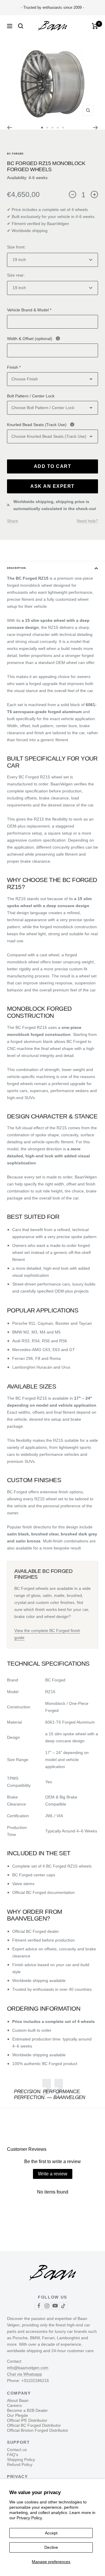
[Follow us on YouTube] (55, 2306)
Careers (14, 2405)
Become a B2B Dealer (27, 2410)
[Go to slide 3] (52, 128)
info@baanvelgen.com (28, 2368)
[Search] (21, 26)
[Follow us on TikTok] (63, 2306)
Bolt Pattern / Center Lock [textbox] (31, 396)
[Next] (96, 128)
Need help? (87, 521)
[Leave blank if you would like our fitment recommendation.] (58, 338)
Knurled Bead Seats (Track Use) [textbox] (52, 424)
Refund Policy (20, 2465)
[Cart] (95, 26)
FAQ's (13, 2455)
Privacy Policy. (30, 2518)
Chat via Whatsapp (24, 2374)
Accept (51, 2533)
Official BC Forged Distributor (34, 2425)
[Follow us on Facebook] (39, 2306)
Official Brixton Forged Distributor (38, 2430)
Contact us (17, 2450)
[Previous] (9, 128)
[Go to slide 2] (47, 128)
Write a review (53, 2174)
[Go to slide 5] (63, 128)
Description (16, 568)
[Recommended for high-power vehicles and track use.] (72, 424)
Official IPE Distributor (27, 2420)
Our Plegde (17, 2415)
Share (13, 521)
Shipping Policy (21, 2460)
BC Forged (15, 154)
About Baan (18, 2400)
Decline (51, 2547)
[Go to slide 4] (58, 128)
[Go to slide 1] (42, 128)
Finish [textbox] (14, 367)
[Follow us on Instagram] (47, 2306)
